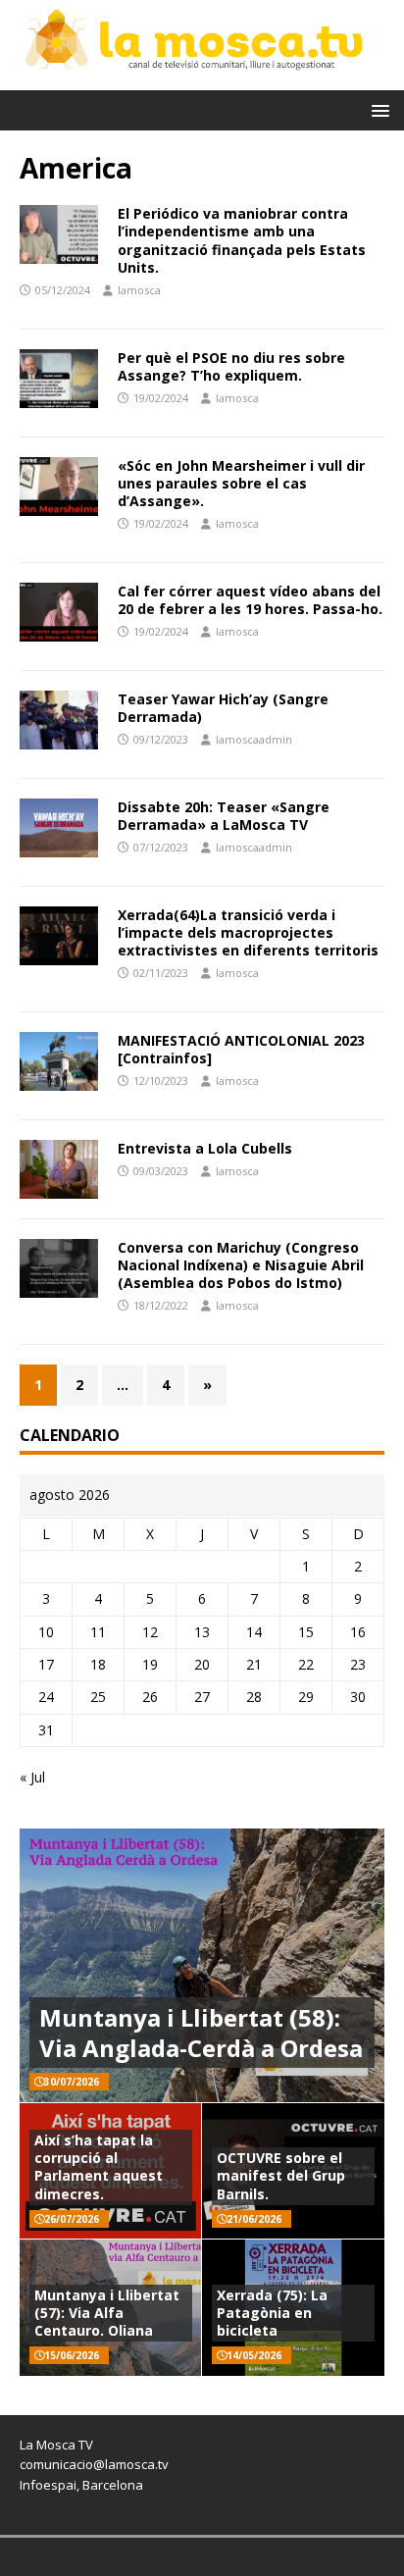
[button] (377, 109)
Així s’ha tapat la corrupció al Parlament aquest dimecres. (99, 2167)
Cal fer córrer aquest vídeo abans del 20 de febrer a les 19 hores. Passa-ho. (250, 600)
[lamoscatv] (202, 78)
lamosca (139, 290)
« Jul (32, 1777)
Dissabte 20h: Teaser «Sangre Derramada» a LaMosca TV (224, 816)
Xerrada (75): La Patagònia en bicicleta (272, 2313)
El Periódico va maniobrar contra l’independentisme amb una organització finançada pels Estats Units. (242, 240)
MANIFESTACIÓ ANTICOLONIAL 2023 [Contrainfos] (241, 1049)
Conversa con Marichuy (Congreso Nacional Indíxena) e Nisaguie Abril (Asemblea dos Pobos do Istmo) (241, 1265)
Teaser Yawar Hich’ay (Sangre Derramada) (223, 708)
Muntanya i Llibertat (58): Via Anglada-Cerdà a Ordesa (201, 2033)
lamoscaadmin (254, 739)
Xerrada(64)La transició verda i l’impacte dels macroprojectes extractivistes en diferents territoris (248, 932)
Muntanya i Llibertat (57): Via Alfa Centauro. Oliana (107, 2313)
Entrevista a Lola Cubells (205, 1148)
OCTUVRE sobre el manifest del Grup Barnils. (281, 2175)
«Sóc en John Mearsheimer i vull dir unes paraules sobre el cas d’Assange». (241, 483)
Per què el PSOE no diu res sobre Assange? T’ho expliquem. (231, 366)
